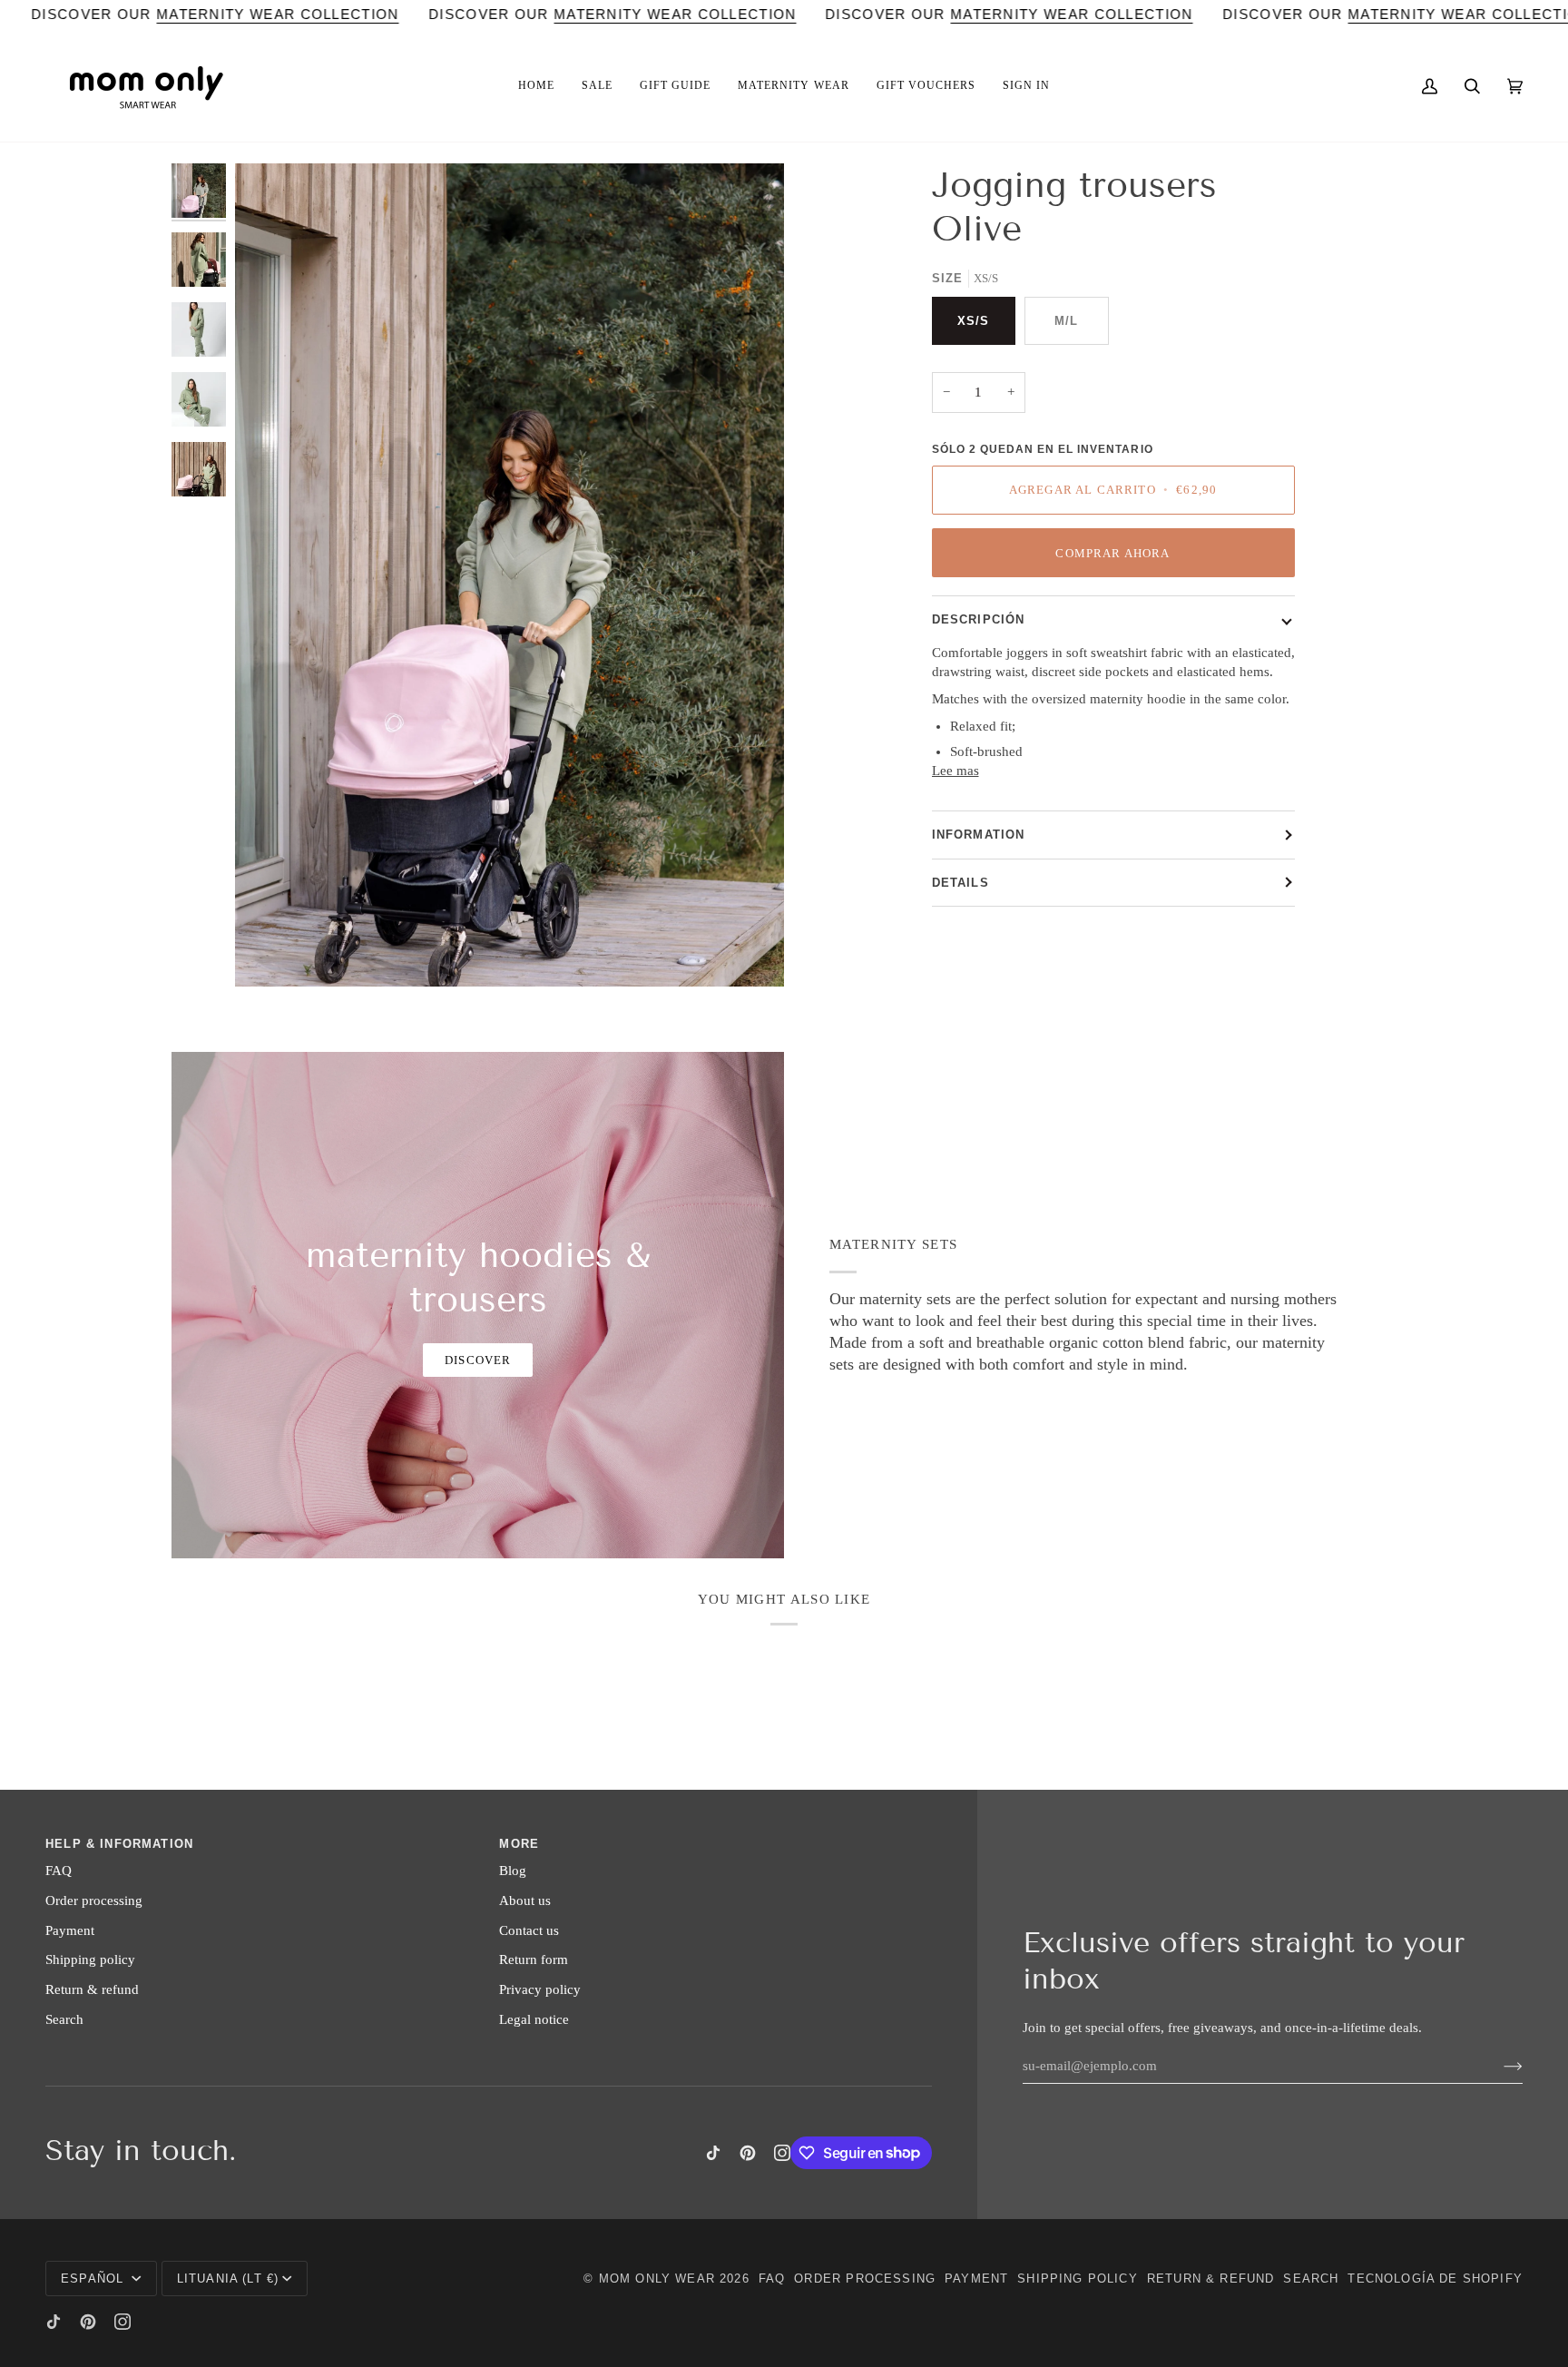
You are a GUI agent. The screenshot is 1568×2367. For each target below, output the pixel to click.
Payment (70, 1930)
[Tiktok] (713, 2153)
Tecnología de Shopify (1435, 2279)
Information (979, 835)
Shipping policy (90, 1959)
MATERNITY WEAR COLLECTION (278, 15)
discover (478, 1360)
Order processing (94, 1900)
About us (525, 1900)
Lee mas (955, 771)
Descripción (979, 619)
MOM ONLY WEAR (657, 2279)
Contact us (529, 1930)
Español (94, 2279)
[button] (536, 86)
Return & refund (92, 1989)
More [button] (519, 1844)
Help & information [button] (119, 1844)
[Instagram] (782, 2153)
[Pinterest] (748, 2153)
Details (960, 883)
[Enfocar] (510, 575)
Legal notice (534, 2019)
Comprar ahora (1112, 553)
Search (64, 2019)
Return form (534, 1959)
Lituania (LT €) (228, 2279)
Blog (513, 1871)
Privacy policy (540, 1989)
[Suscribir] (1499, 2066)
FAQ (59, 1871)
